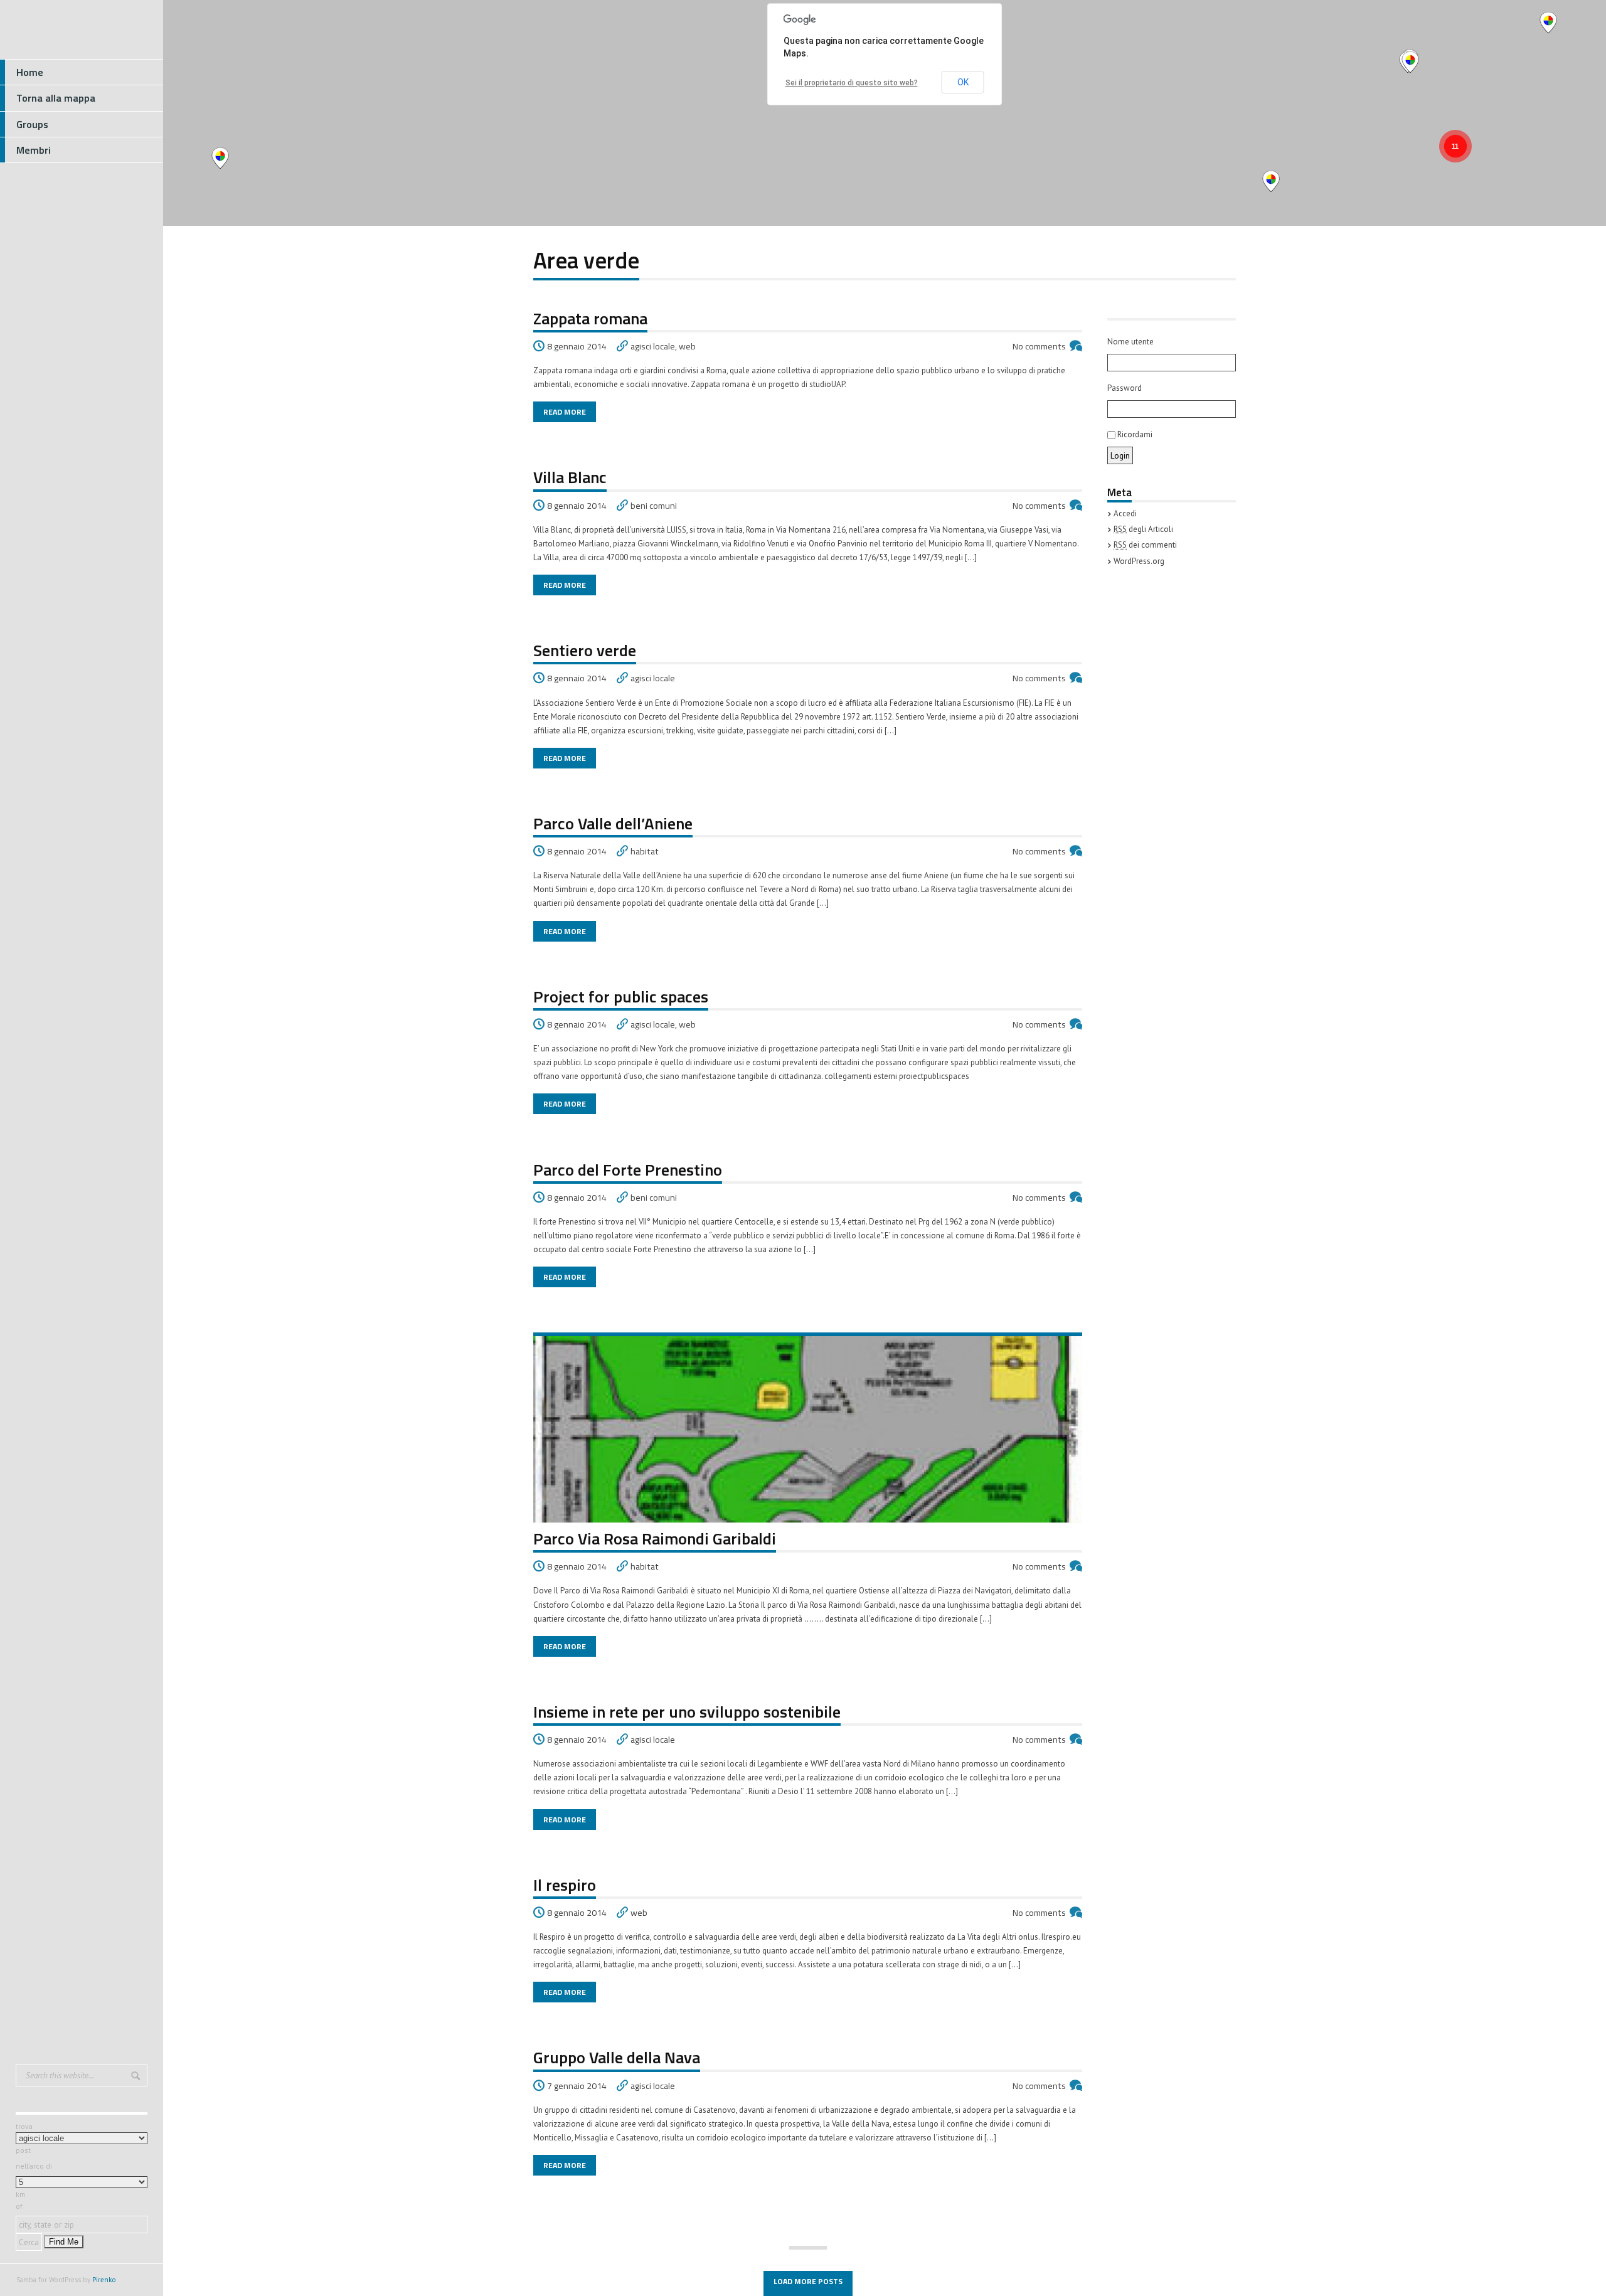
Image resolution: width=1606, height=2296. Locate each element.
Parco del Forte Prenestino (628, 1170)
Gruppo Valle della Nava (617, 2057)
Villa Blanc (570, 477)
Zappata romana (590, 318)
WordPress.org (1139, 561)
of (19, 2206)
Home (30, 72)
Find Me (64, 2242)
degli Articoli (1143, 529)
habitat (645, 851)
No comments (1039, 346)
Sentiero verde (585, 650)
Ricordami (1134, 434)
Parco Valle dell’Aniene (613, 823)
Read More (565, 412)
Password (1125, 388)
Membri (34, 150)
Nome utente (1130, 342)
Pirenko (104, 2280)
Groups (32, 124)
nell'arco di (34, 2166)
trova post (24, 2139)
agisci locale (653, 346)
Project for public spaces (621, 997)
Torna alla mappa (56, 98)
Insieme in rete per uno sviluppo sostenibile (687, 1712)
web (687, 346)
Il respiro (565, 1885)
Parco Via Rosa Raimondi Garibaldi (655, 1539)
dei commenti (1145, 545)
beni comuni (654, 506)
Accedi (1125, 513)
